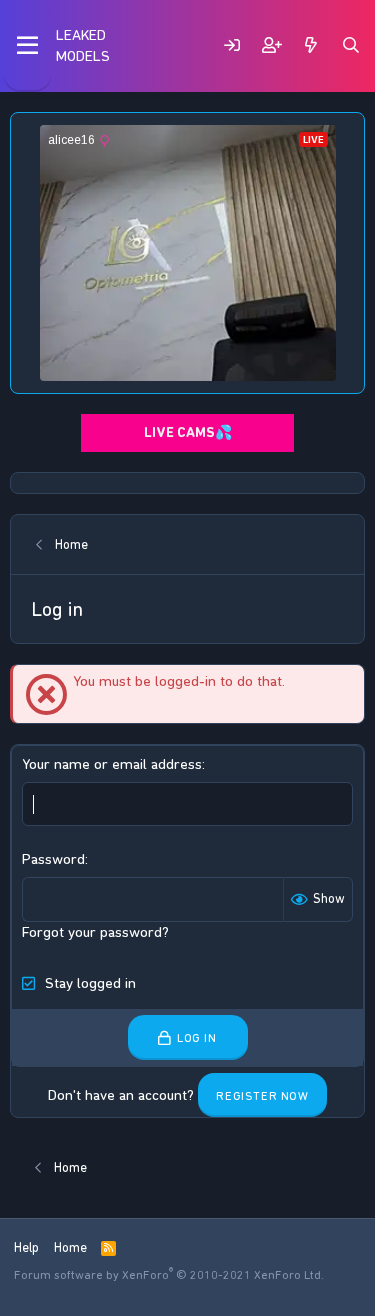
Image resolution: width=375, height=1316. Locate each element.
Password (53, 859)
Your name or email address (112, 764)
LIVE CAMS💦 (188, 432)
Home (70, 1247)
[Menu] (27, 46)
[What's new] (311, 45)
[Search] (351, 45)
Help (26, 1247)
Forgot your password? (95, 932)
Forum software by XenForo (169, 1275)
